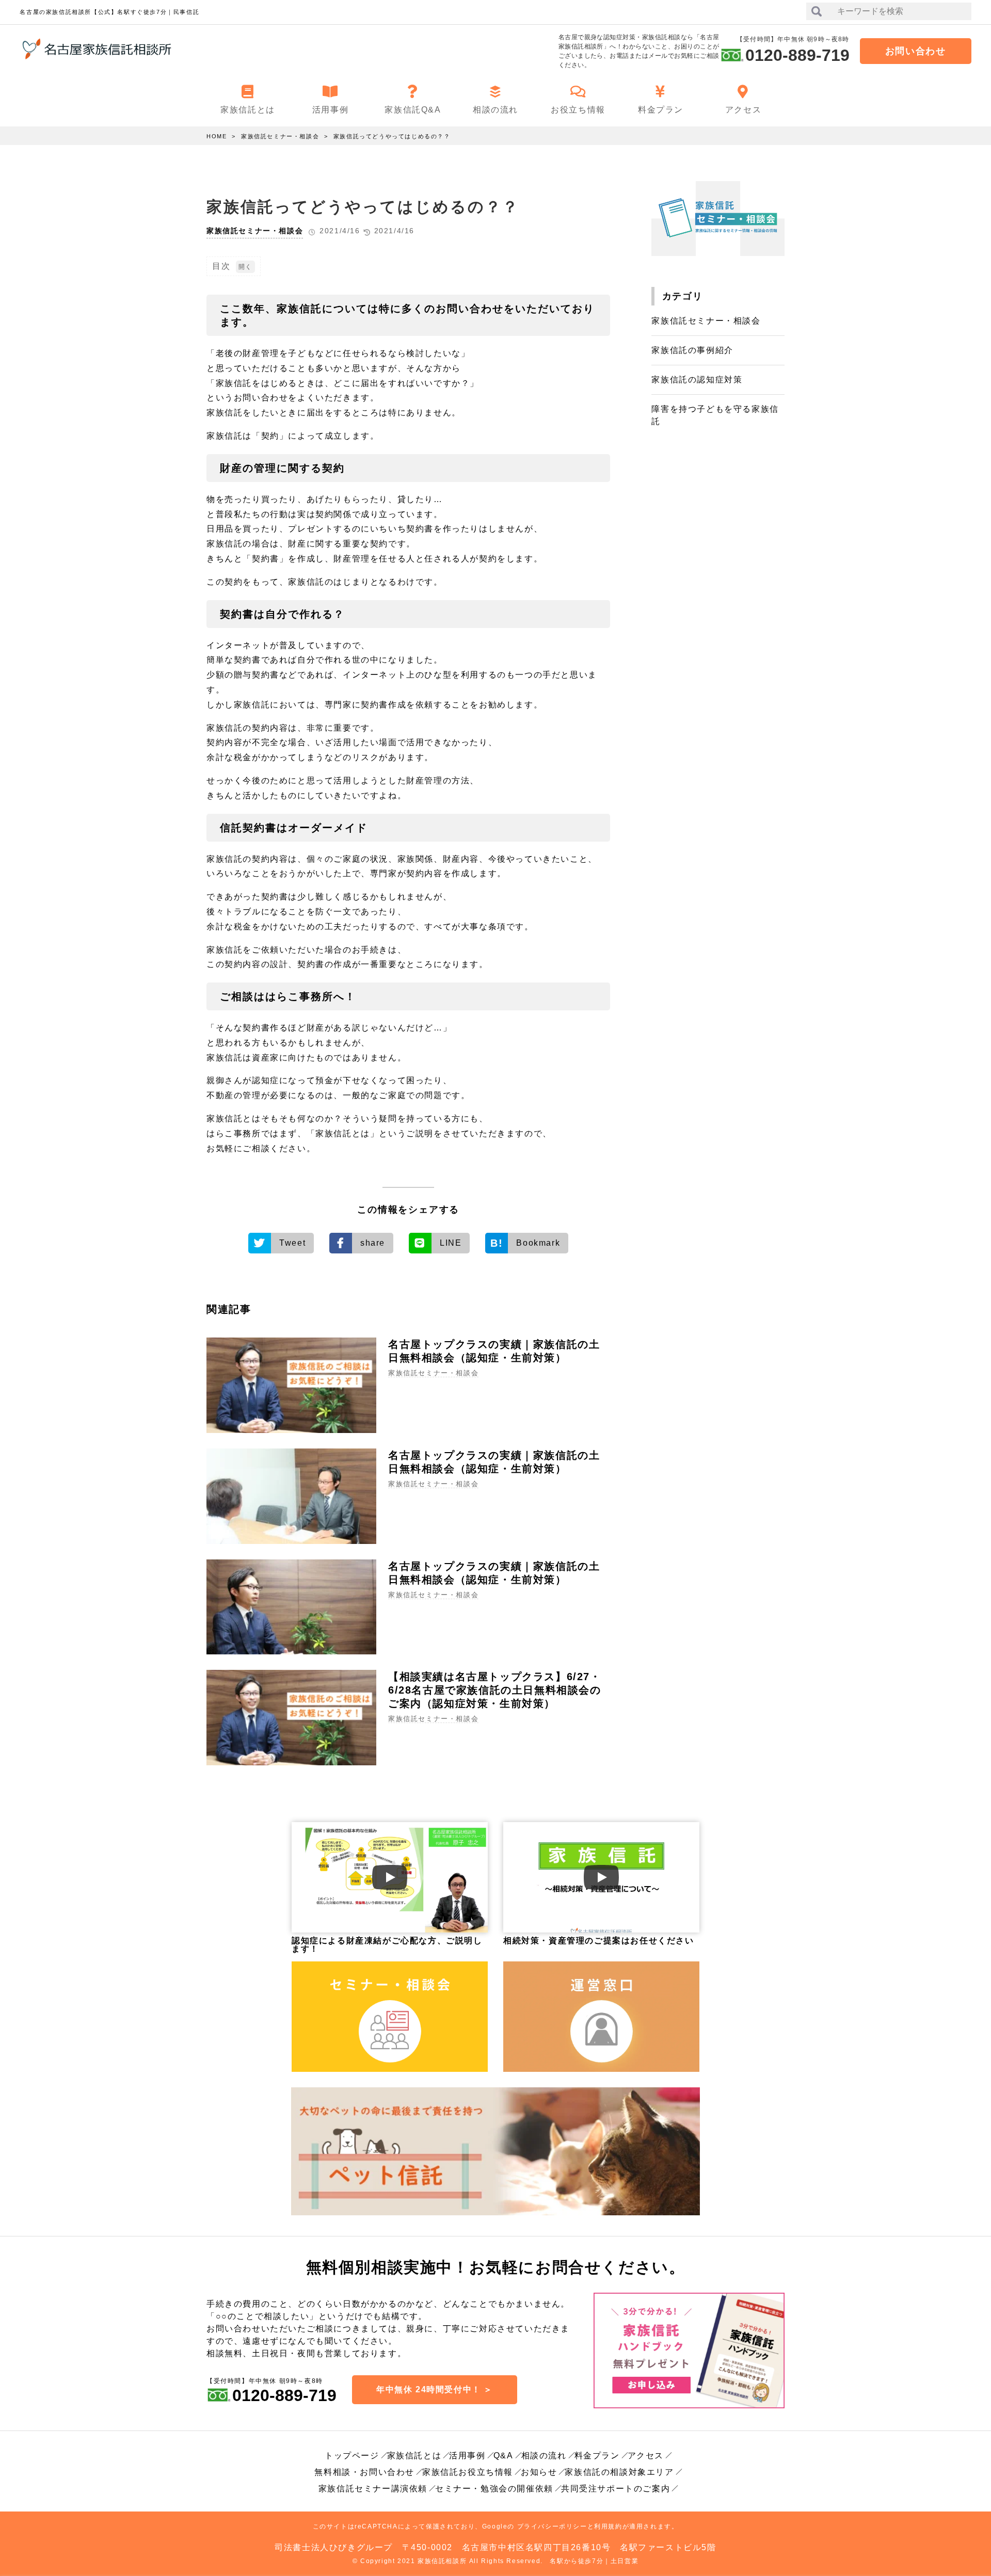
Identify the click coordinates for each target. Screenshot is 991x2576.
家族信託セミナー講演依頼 (373, 2489)
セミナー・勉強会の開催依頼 (494, 2489)
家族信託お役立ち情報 (468, 2472)
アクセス (646, 2456)
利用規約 (608, 2526)
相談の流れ (544, 2456)
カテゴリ (682, 296)
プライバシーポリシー (552, 2526)
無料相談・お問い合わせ (364, 2472)
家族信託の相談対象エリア (619, 2472)
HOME (217, 136)
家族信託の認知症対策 (697, 380)
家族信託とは (414, 2456)
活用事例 (467, 2456)
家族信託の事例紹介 (692, 350)
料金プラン (597, 2456)
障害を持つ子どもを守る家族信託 (715, 415)
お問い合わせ (916, 51)
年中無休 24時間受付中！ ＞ (435, 2389)
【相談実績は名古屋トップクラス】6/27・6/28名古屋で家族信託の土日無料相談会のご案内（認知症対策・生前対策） (495, 1690)
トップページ (352, 2456)
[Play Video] (390, 1877)
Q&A (504, 2456)
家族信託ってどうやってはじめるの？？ (392, 136)
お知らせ (539, 2472)
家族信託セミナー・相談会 (280, 136)
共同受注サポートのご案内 (616, 2489)
